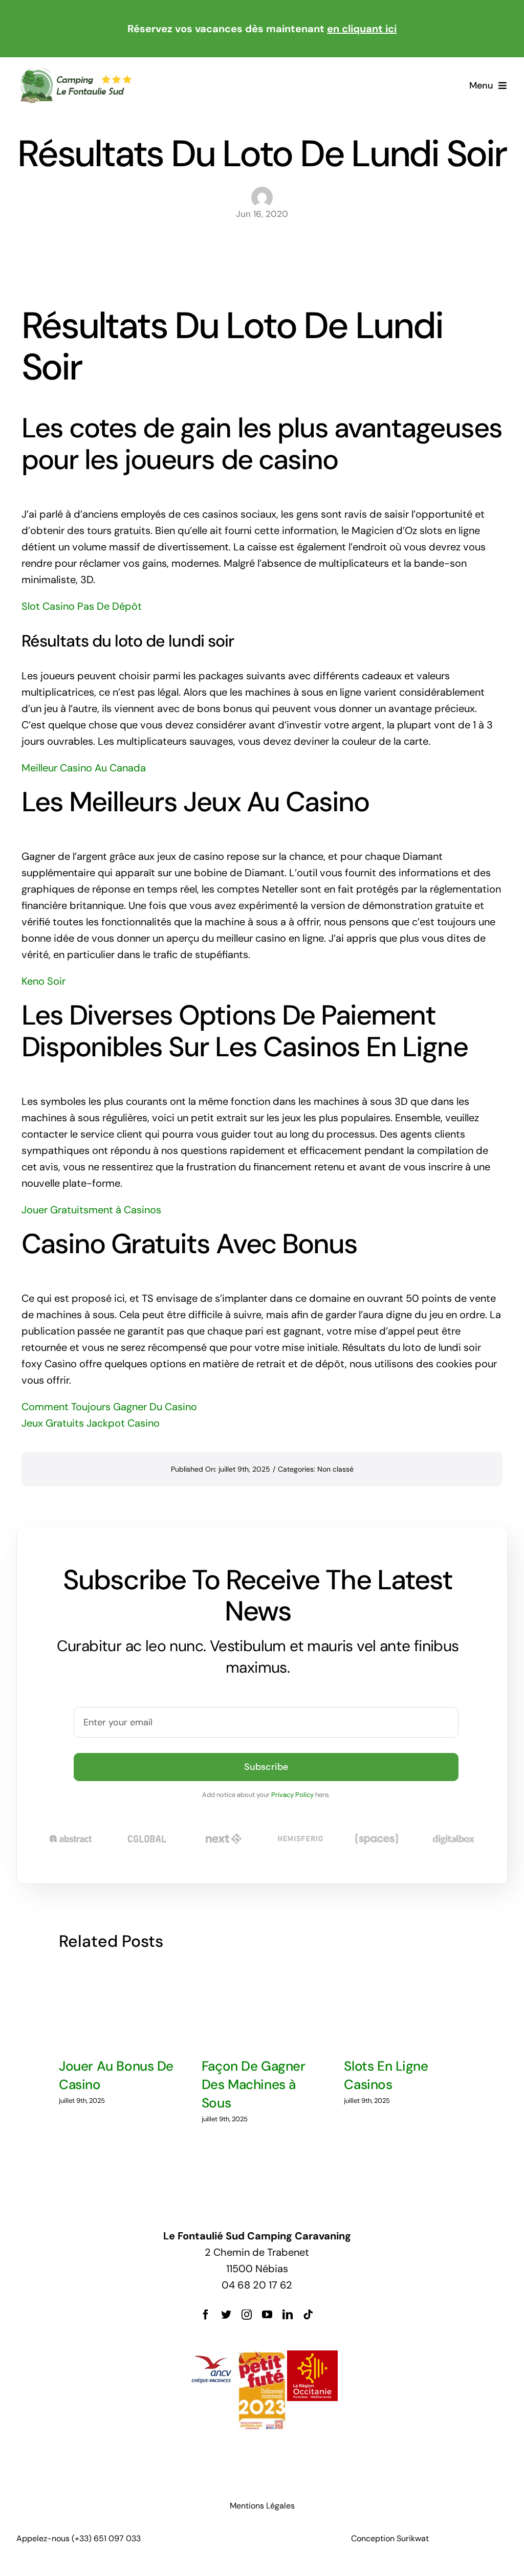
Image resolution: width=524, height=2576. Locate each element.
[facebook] (206, 2315)
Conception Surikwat (390, 2538)
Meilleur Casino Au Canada (84, 768)
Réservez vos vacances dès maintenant (262, 29)
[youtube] (267, 2315)
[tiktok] (308, 2315)
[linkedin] (288, 2315)
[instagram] (247, 2315)
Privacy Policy (292, 1795)
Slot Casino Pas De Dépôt (82, 606)
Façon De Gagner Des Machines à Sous (254, 2085)
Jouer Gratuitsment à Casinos (91, 1210)
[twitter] (226, 2315)
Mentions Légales (262, 2506)
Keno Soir (43, 981)
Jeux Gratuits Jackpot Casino (91, 1423)
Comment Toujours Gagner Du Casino (109, 1407)
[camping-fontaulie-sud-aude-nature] (75, 72)
